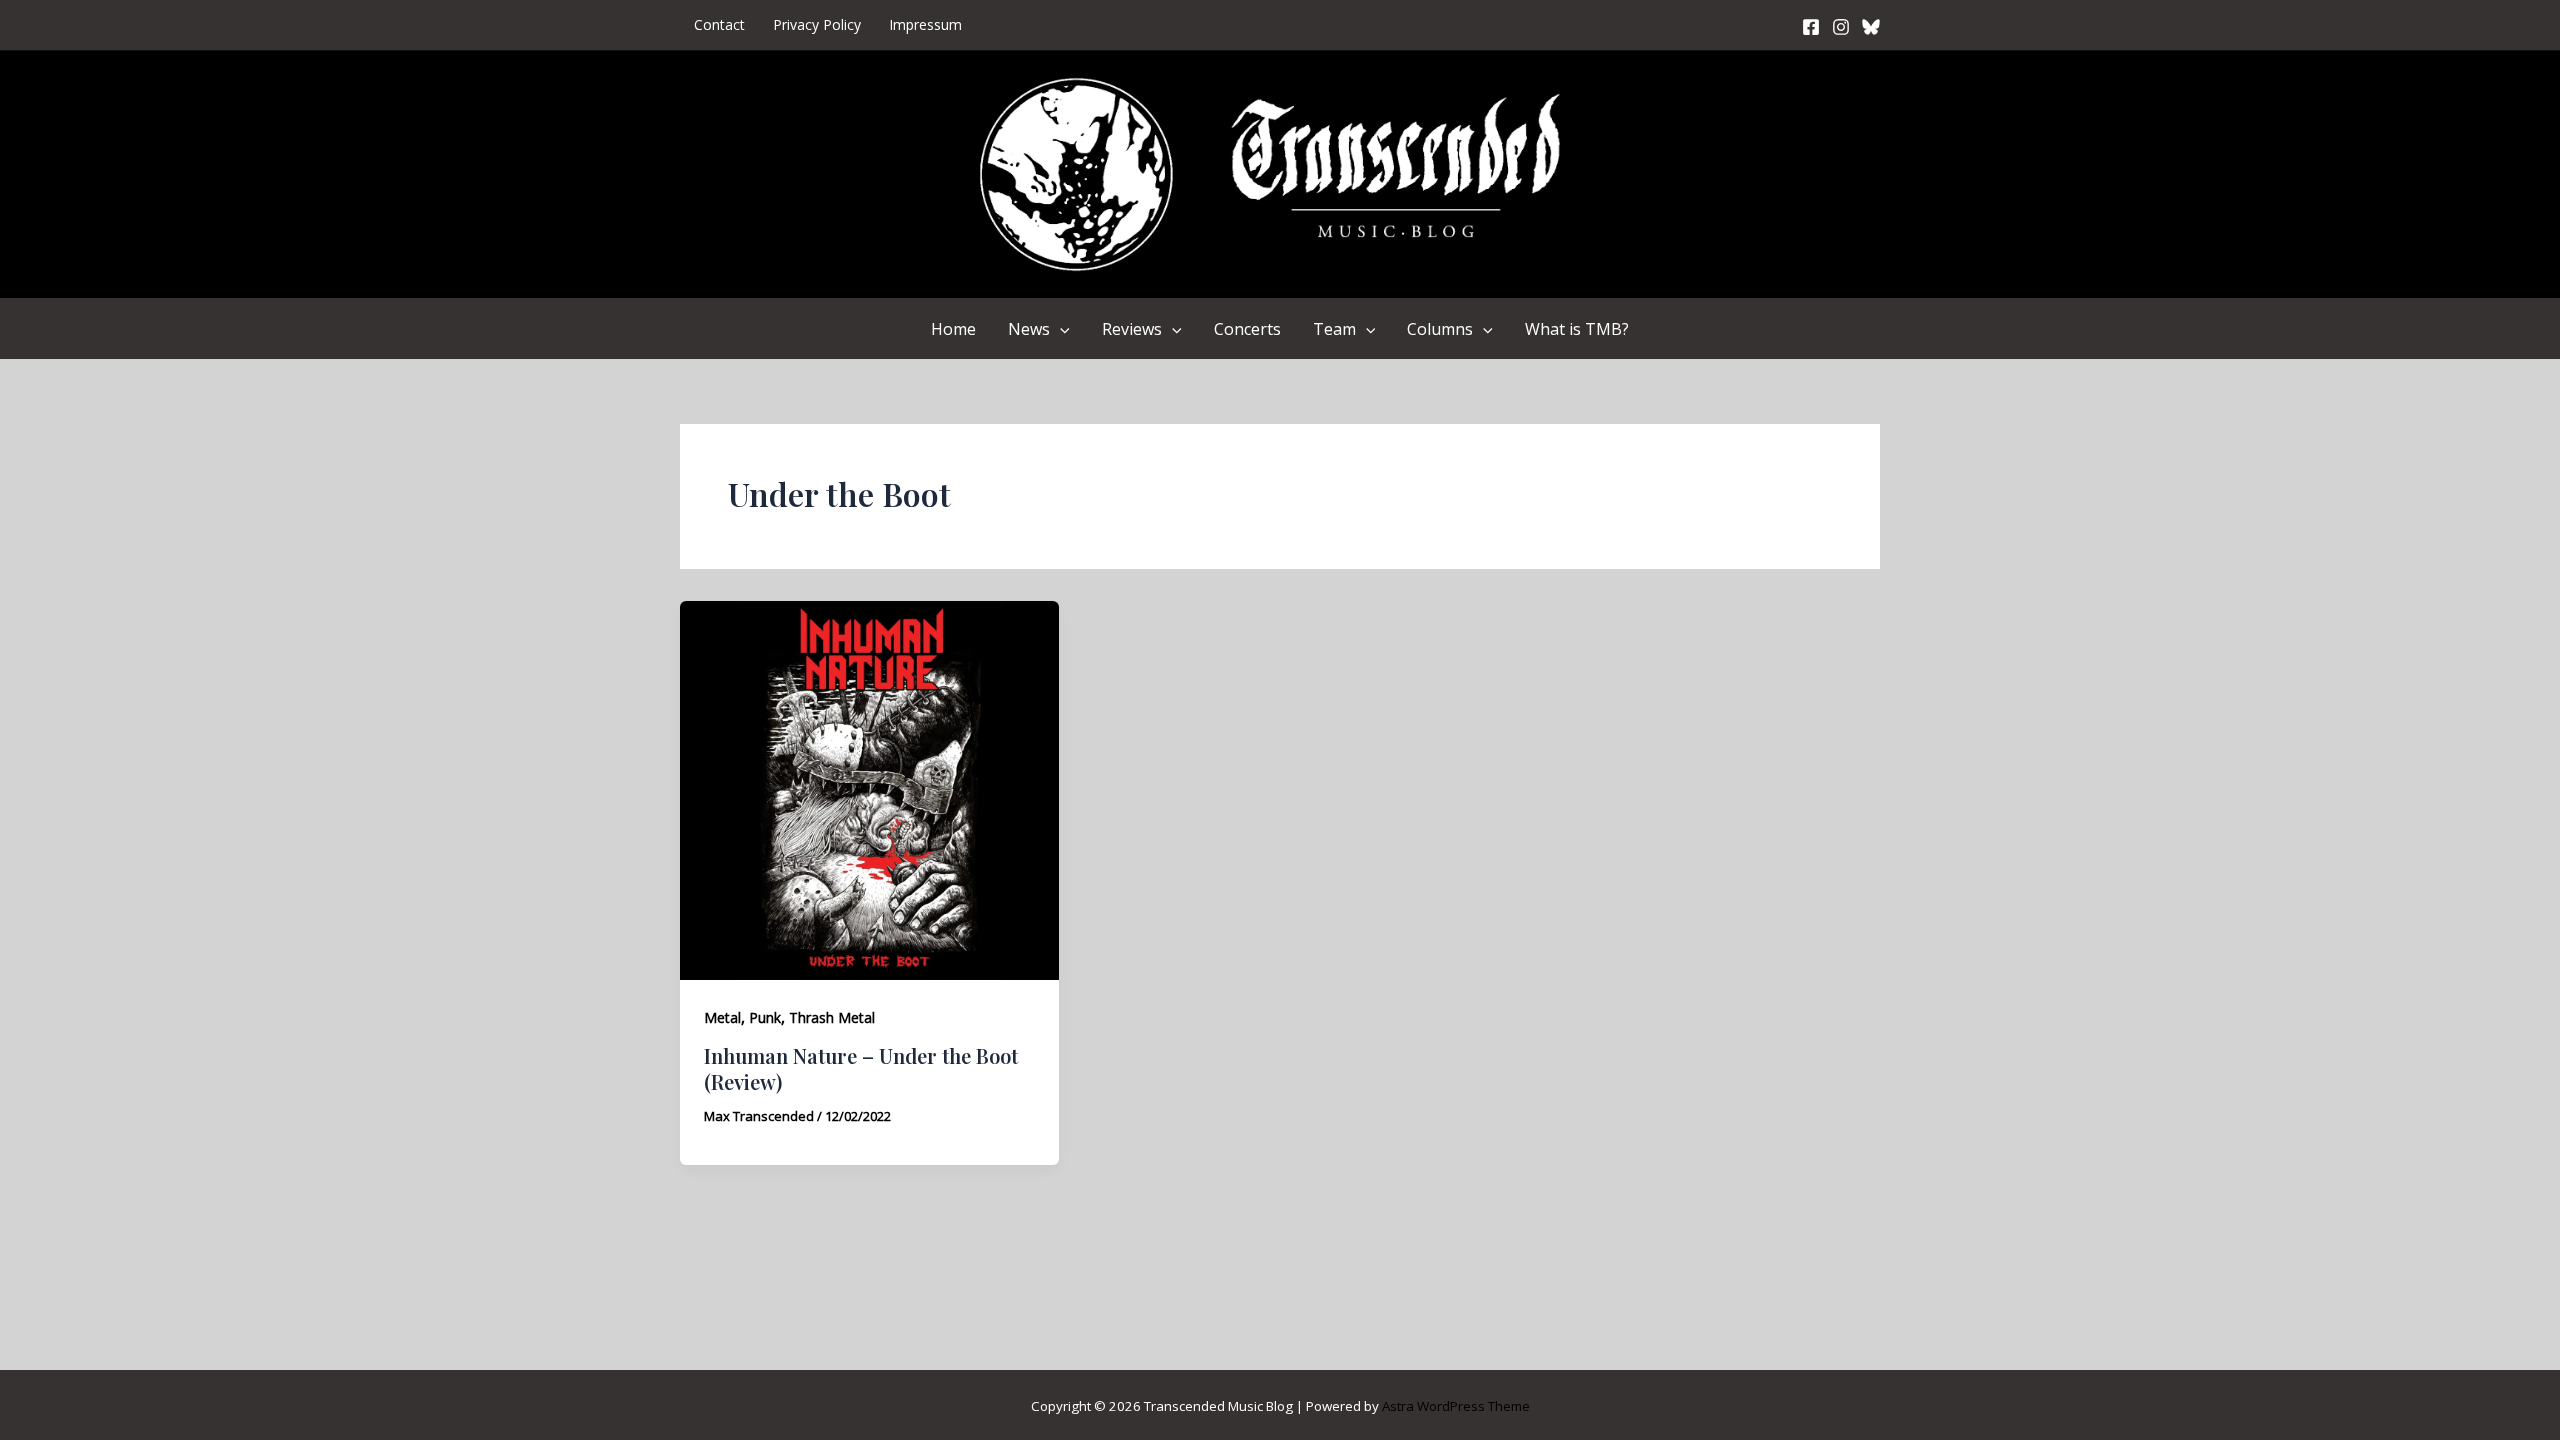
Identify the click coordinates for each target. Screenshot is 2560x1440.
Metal (722, 1017)
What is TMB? (1577, 329)
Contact (719, 24)
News (1029, 329)
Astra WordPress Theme (1456, 1406)
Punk (765, 1017)
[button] (1060, 329)
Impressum (925, 24)
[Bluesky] (1871, 27)
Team (1334, 329)
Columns (1440, 329)
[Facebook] (1811, 27)
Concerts (1247, 329)
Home (953, 329)
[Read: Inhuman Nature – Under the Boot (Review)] (869, 789)
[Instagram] (1841, 27)
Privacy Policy (817, 24)
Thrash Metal (832, 1017)
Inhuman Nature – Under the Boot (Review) (861, 1068)
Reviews (1132, 329)
